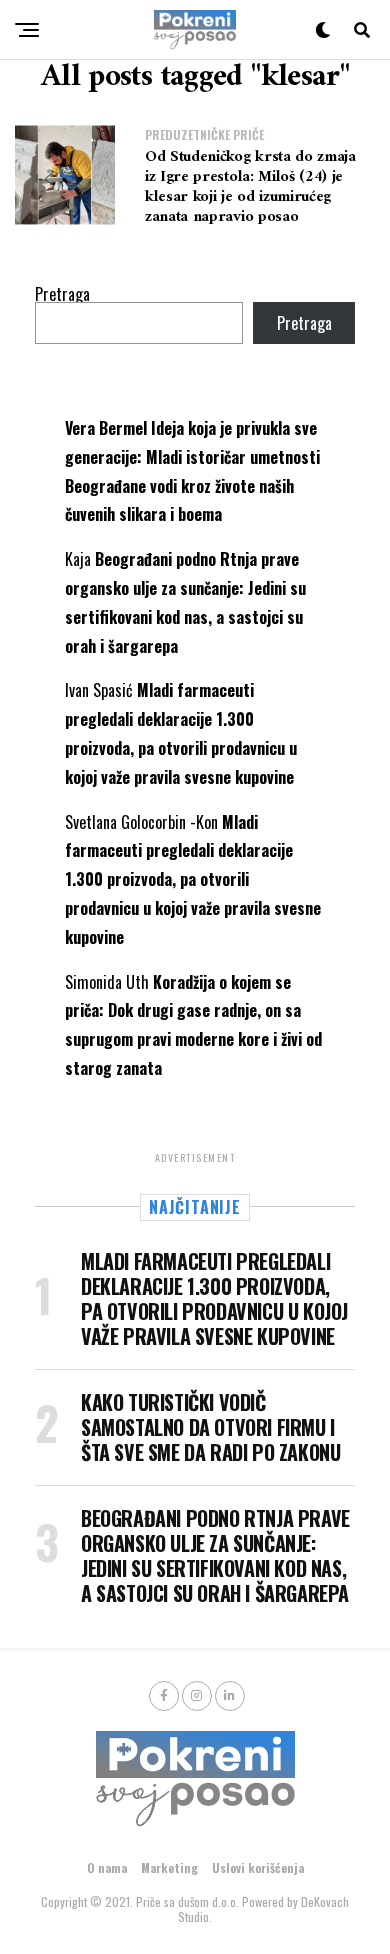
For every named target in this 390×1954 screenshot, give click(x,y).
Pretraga (62, 294)
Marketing (169, 1867)
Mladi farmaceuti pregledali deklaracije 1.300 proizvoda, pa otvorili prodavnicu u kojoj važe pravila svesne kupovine (193, 879)
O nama (107, 1867)
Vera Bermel (106, 428)
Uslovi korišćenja (258, 1867)
